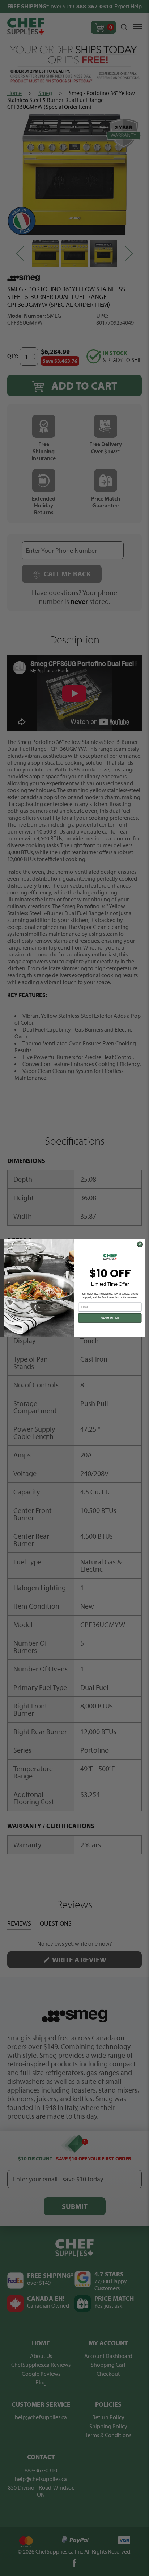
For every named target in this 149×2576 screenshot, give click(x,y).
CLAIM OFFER (110, 1318)
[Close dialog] (140, 1244)
